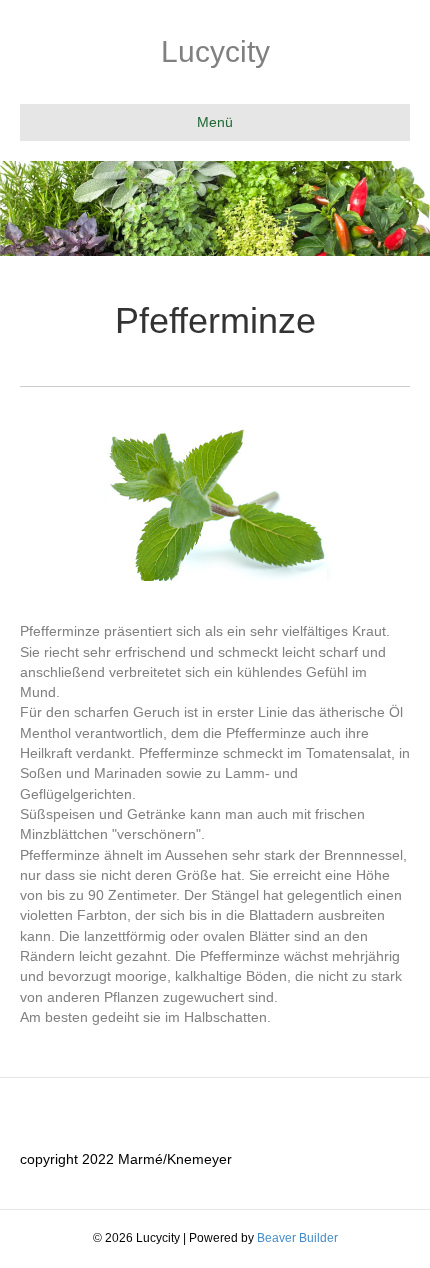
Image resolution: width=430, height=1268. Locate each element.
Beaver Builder (297, 1238)
